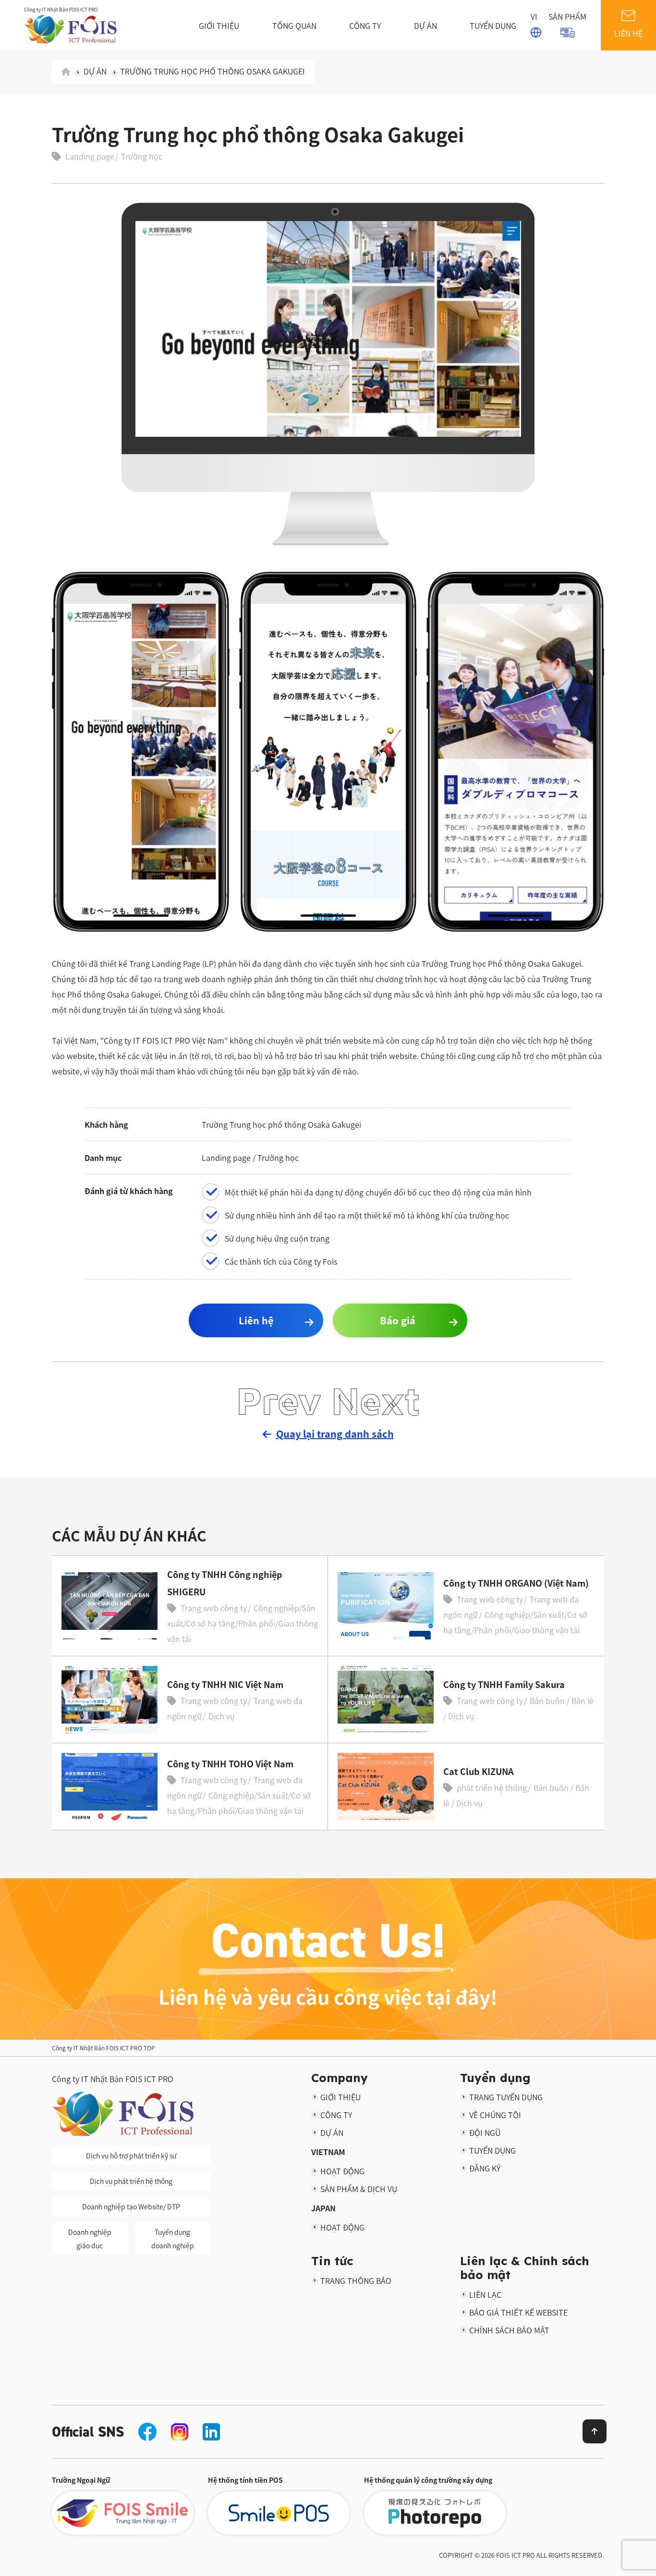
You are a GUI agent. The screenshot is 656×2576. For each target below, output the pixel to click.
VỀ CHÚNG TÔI (495, 2115)
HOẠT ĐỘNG (342, 2171)
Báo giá (398, 1320)
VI (534, 16)
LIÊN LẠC (485, 2294)
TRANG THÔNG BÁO (356, 2280)
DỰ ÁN (425, 25)
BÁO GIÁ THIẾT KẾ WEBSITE (518, 2312)
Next (376, 1400)
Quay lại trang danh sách (335, 1434)
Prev (279, 1400)
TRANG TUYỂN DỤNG (506, 2097)
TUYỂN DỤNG (493, 25)
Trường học (142, 156)
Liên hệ (256, 1320)
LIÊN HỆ (628, 33)
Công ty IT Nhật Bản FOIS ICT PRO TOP (103, 2048)
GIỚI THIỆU (219, 25)
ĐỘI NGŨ (485, 2132)
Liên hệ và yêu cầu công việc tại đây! (328, 1997)
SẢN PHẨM (567, 16)
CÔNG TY (365, 25)
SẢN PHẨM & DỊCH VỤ (359, 2189)
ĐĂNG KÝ (485, 2168)
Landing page (90, 156)
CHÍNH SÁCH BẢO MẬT (509, 2330)
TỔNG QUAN (294, 25)
